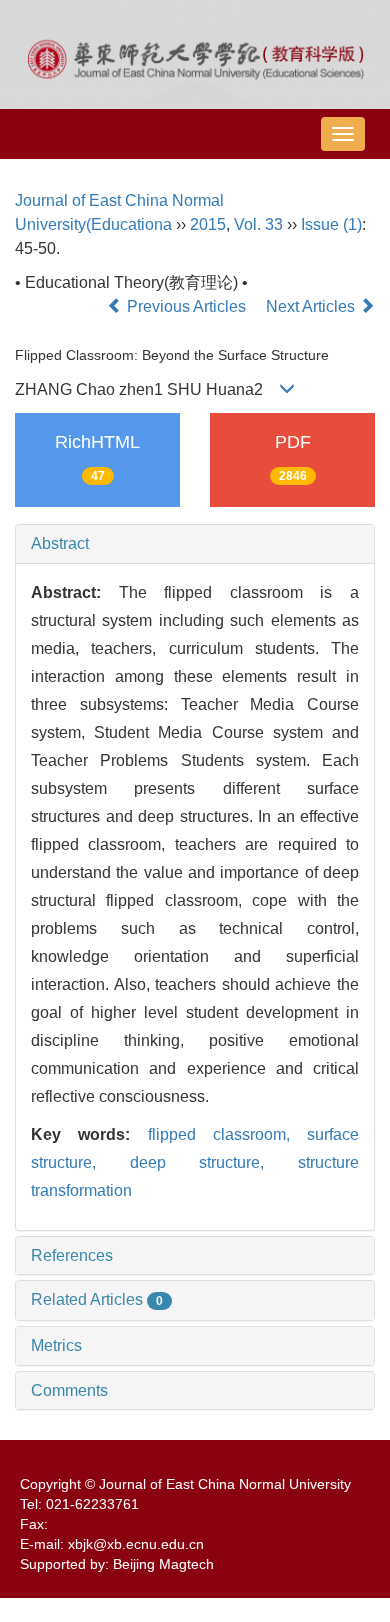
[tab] (195, 544)
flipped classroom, (228, 1134)
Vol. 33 (258, 224)
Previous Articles (186, 306)
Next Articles (312, 306)
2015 (208, 224)
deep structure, (214, 1162)
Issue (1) (331, 224)
